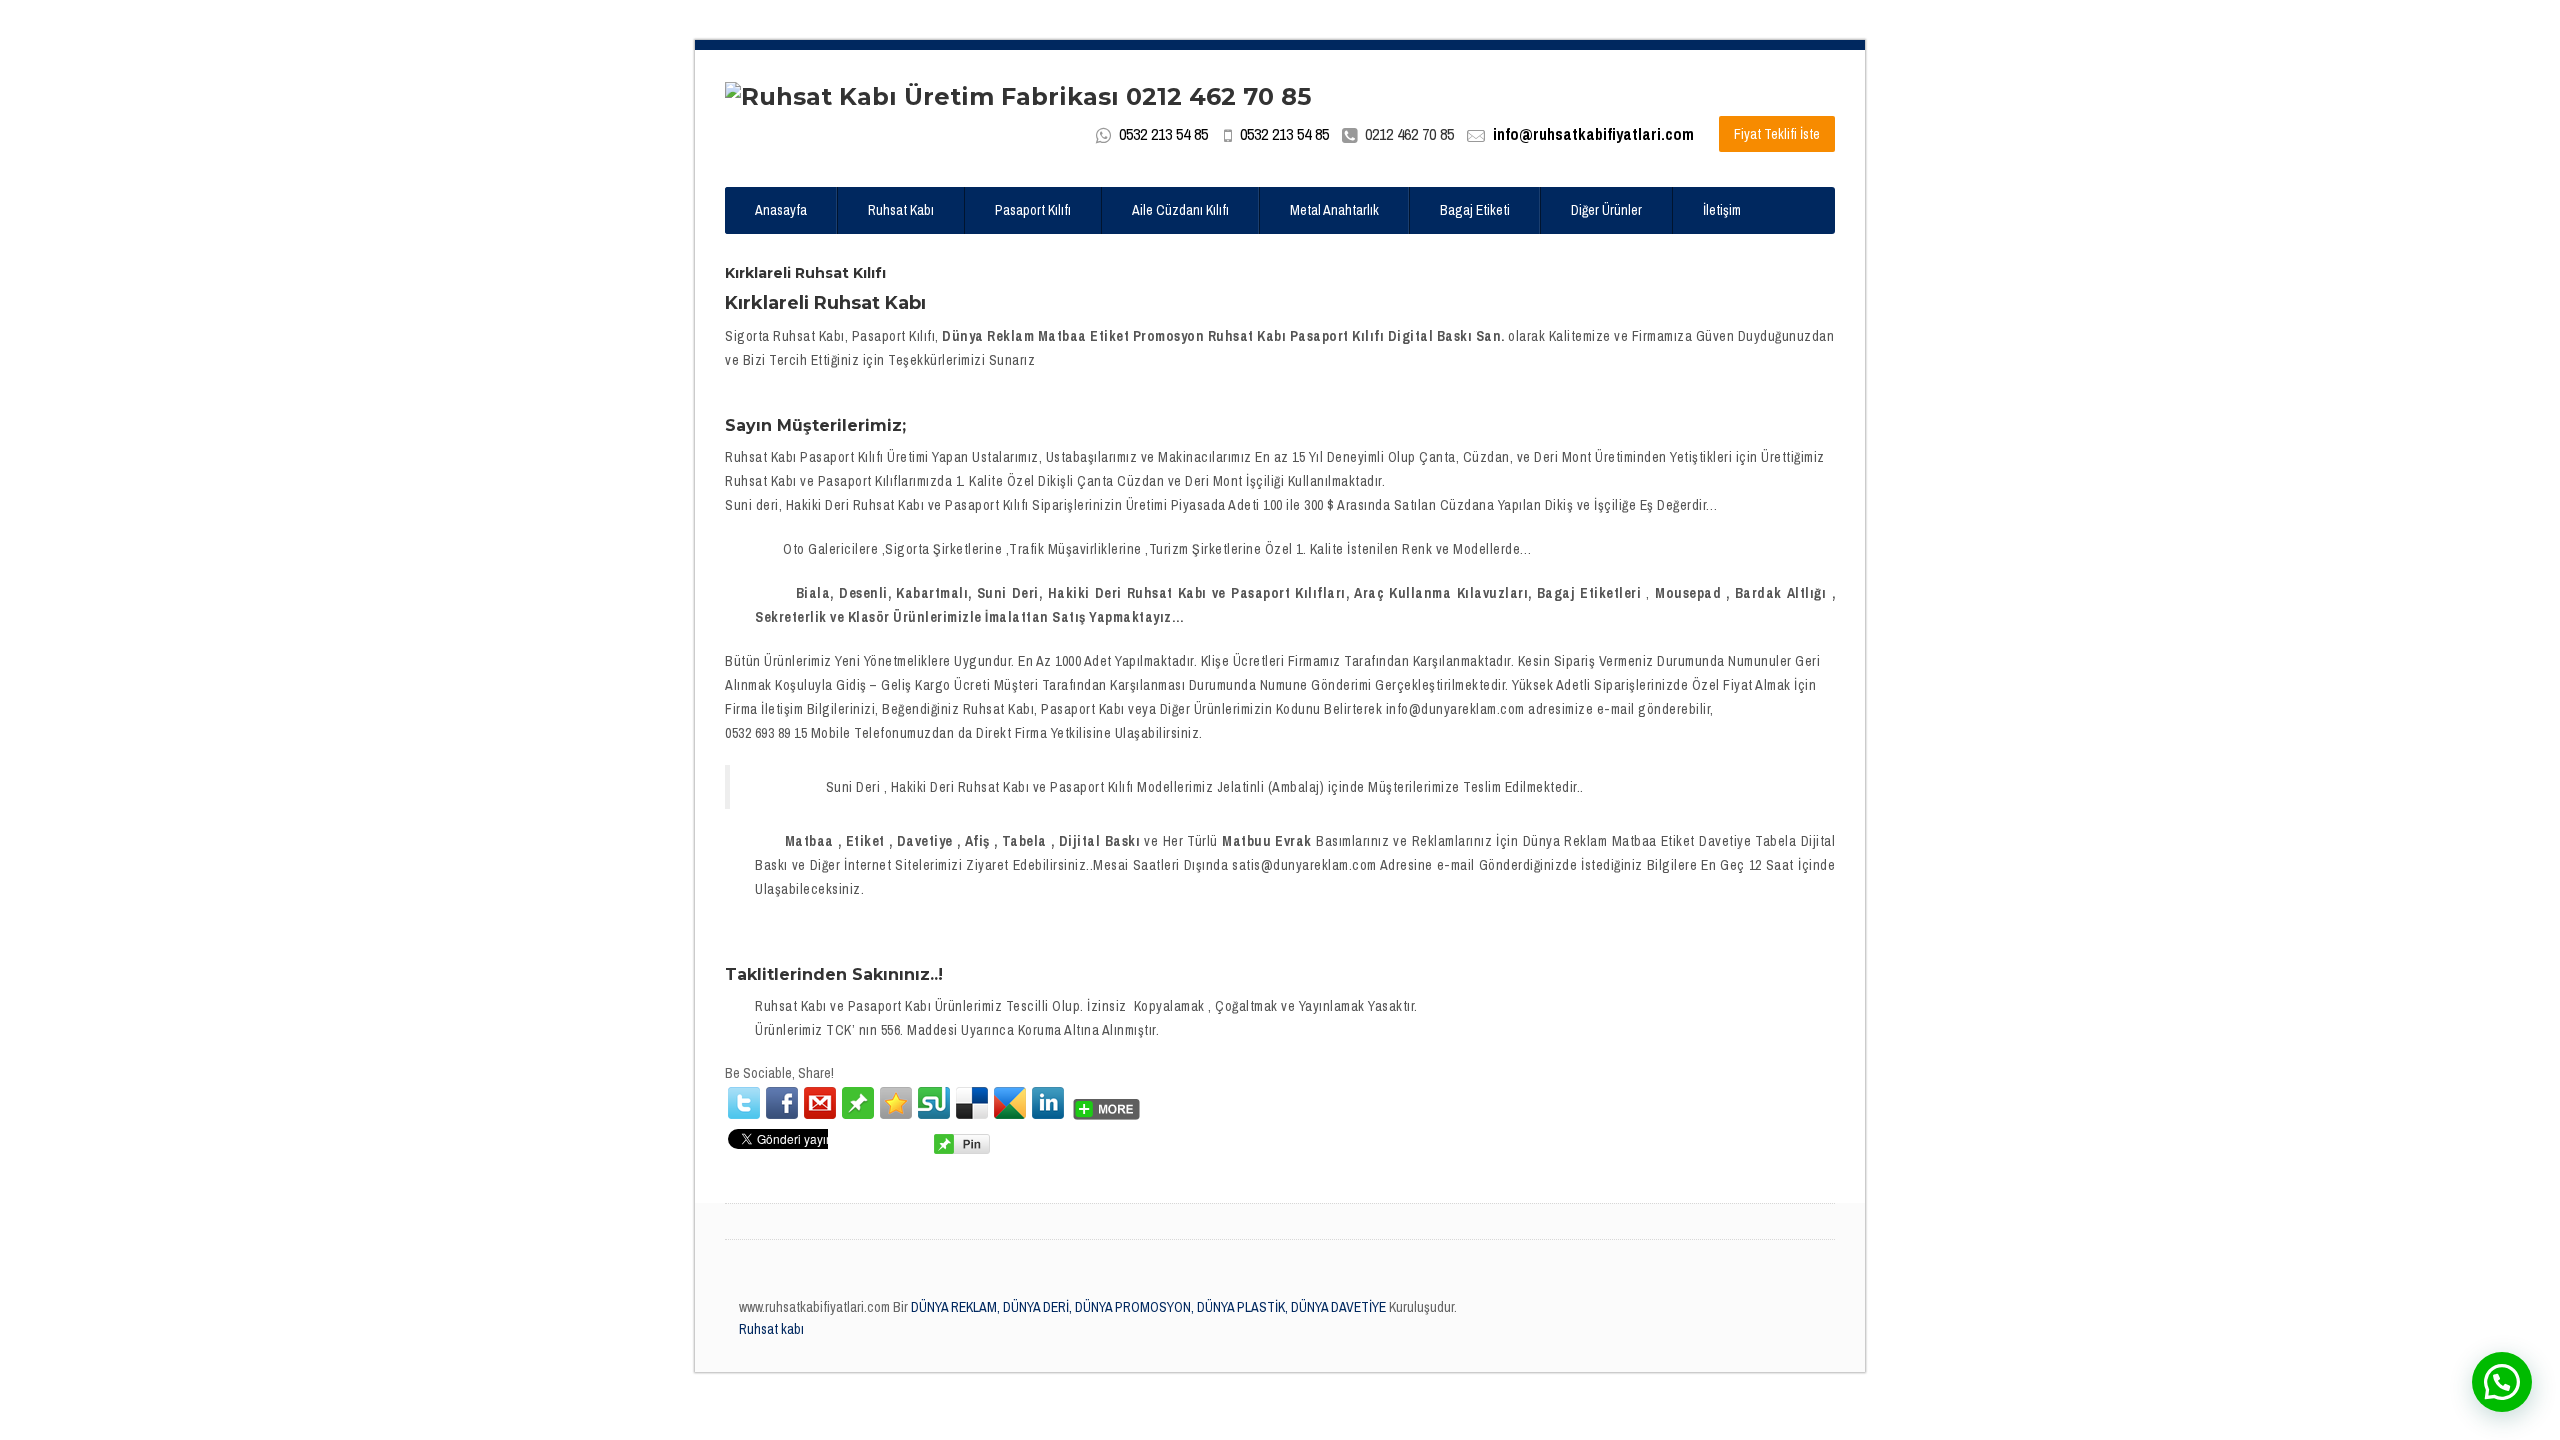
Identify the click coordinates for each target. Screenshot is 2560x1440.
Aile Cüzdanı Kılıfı (1180, 210)
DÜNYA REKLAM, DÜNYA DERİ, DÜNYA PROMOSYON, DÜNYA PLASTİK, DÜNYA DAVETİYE (1147, 1307)
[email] (820, 1103)
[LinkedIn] (1048, 1103)
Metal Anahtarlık (1334, 210)
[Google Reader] (1010, 1103)
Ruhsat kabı (771, 1329)
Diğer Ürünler (1606, 210)
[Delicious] (972, 1103)
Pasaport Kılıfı (1033, 210)
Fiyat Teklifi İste (1777, 134)
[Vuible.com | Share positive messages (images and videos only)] (858, 1102)
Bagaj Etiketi (1475, 210)
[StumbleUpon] (934, 1103)
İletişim (1722, 210)
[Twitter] (744, 1103)
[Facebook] (782, 1103)
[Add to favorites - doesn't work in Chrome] (896, 1103)
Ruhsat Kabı (901, 210)
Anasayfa (781, 210)
